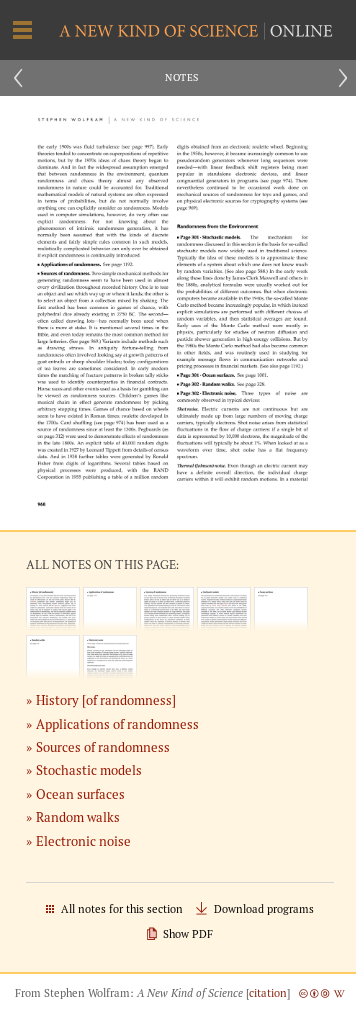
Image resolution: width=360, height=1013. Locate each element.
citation (268, 993)
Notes (181, 77)
